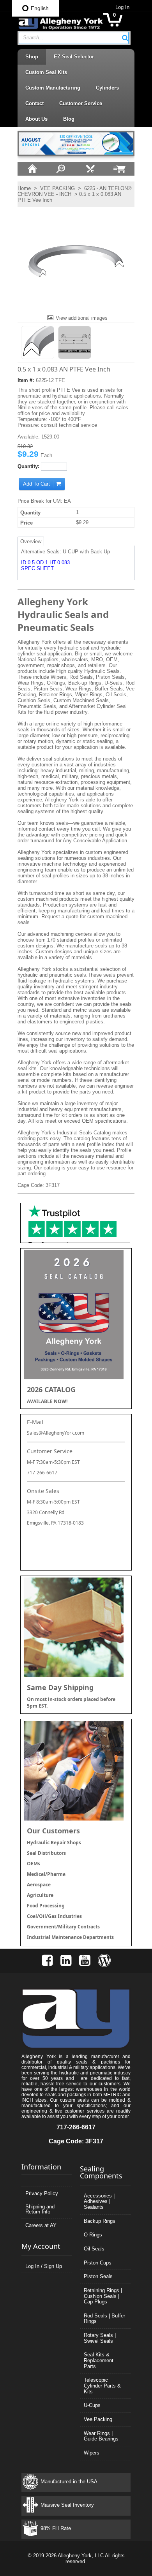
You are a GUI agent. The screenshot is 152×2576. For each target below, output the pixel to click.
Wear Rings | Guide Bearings (101, 2436)
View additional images (82, 318)
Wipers (92, 2453)
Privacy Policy (42, 2193)
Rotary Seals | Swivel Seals (100, 2338)
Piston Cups (98, 2263)
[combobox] (74, 38)
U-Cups (92, 2405)
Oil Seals (94, 2249)
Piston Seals (98, 2276)
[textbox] (70, 38)
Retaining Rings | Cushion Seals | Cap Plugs (103, 2296)
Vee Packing (98, 2419)
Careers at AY (41, 2225)
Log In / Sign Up (44, 2266)
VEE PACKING (57, 188)
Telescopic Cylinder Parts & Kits (102, 2386)
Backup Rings (100, 2221)
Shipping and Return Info (40, 2209)
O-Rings (93, 2235)
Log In (122, 7)
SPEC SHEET (37, 568)
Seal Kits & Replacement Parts (99, 2360)
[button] (125, 38)
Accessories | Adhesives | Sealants (99, 2201)
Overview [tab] (31, 541)
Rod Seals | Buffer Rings (104, 2319)
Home (24, 188)
